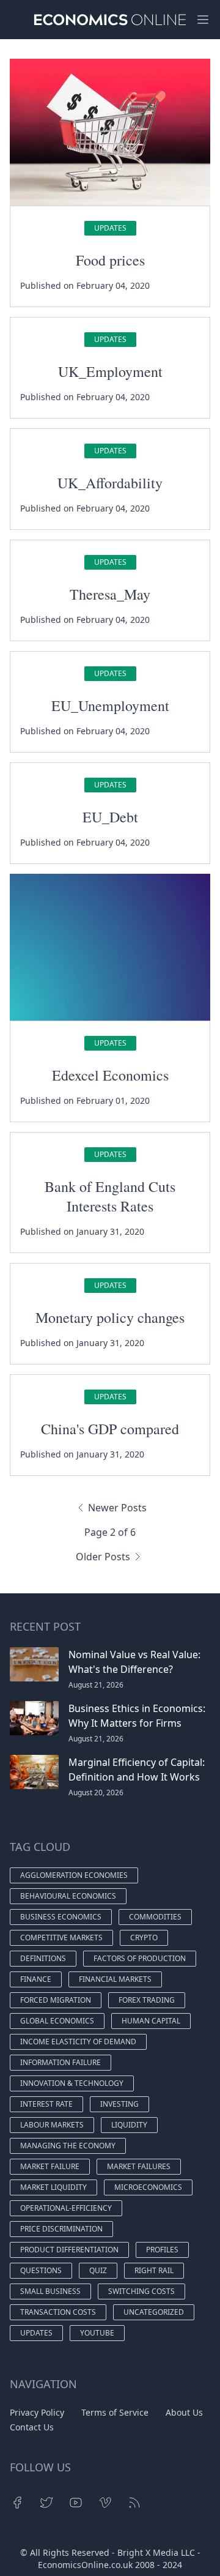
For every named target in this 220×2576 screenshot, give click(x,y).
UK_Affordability (110, 483)
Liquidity (129, 2125)
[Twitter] (46, 2503)
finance (36, 1979)
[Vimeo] (105, 2503)
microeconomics (148, 2187)
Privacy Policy (37, 2412)
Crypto (144, 1938)
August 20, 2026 (96, 1792)
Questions (41, 2270)
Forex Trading (147, 2000)
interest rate (46, 2104)
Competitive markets (61, 1938)
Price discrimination (61, 2229)
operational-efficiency (66, 2208)
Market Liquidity (53, 2187)
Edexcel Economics (110, 1075)
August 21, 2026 (96, 1685)
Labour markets (52, 2125)
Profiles (162, 2250)
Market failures (139, 2166)
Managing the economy (68, 2146)
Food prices (110, 260)
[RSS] (134, 2503)
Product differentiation (69, 2250)
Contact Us (32, 2427)
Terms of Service (115, 2412)
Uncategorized (154, 2312)
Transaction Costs (58, 2312)
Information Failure (61, 2062)
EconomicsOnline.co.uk (85, 2565)
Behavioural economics (68, 1896)
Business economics (61, 1917)
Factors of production (140, 1958)
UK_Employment (110, 371)
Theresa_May (110, 594)
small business (50, 2291)
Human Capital (151, 2021)
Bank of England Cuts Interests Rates (110, 1196)
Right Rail (154, 2270)
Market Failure (50, 2166)
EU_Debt (110, 817)
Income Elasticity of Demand (78, 2042)
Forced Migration (56, 2000)
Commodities (155, 1917)
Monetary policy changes (110, 1317)
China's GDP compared (110, 1429)
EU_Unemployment (110, 705)
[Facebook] (17, 2503)
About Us (184, 2412)
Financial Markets (115, 1979)
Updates (110, 228)
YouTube (97, 2333)
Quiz (98, 2270)
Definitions (43, 1958)
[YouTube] (76, 2503)
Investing (119, 2104)
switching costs (141, 2291)
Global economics (57, 2021)
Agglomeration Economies (74, 1875)
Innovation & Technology (72, 2083)
